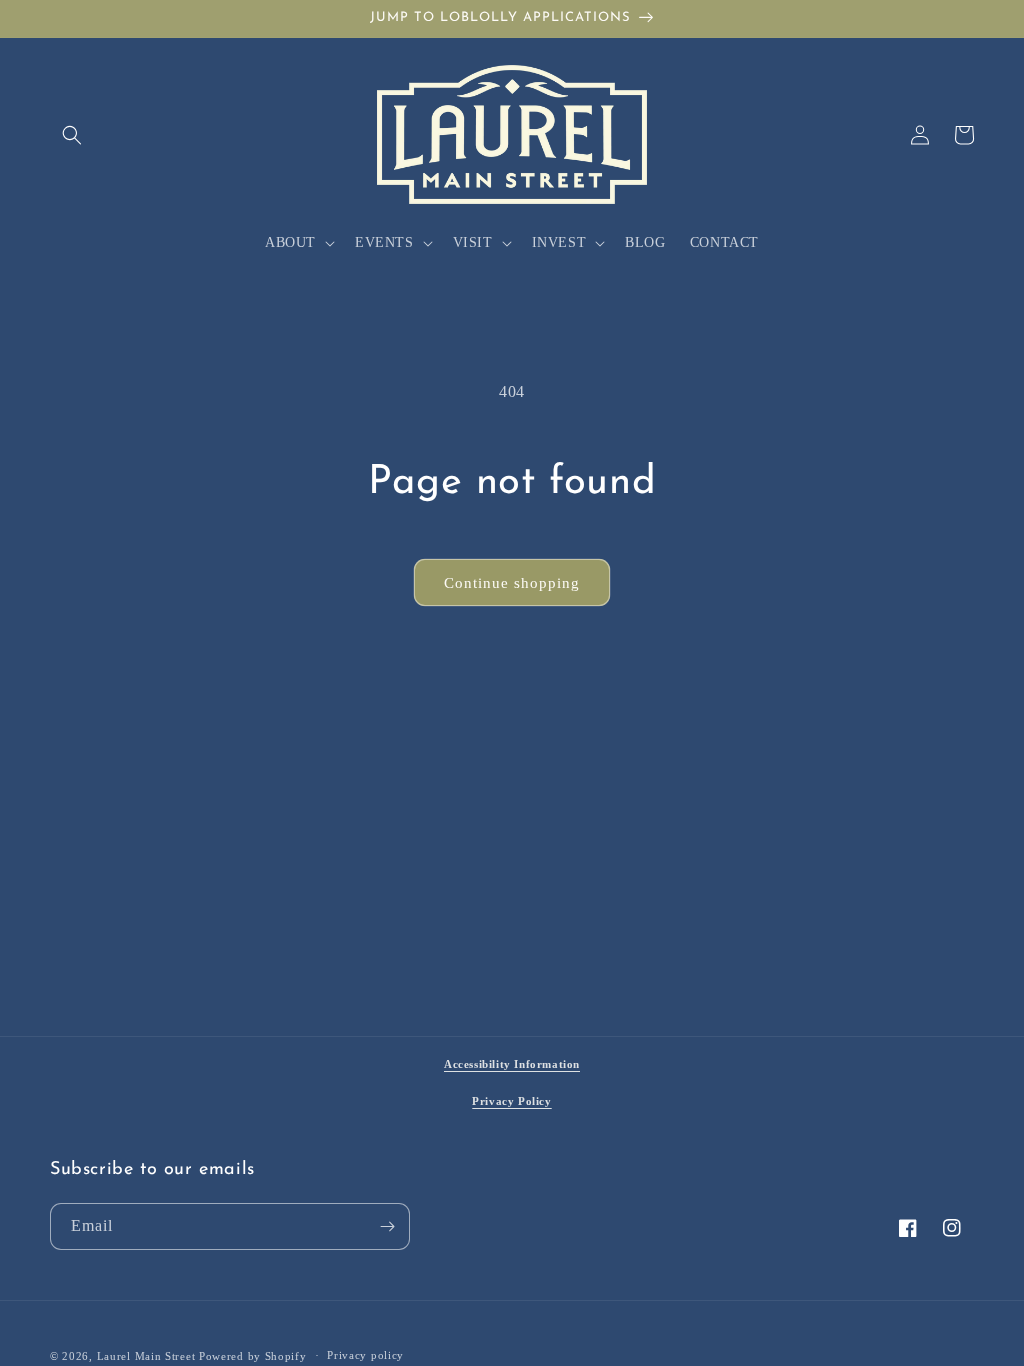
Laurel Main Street (146, 1356)
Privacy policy (365, 1355)
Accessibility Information (512, 1064)
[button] (72, 135)
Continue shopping (512, 583)
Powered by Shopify (253, 1356)
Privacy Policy (511, 1101)
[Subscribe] (387, 1226)
